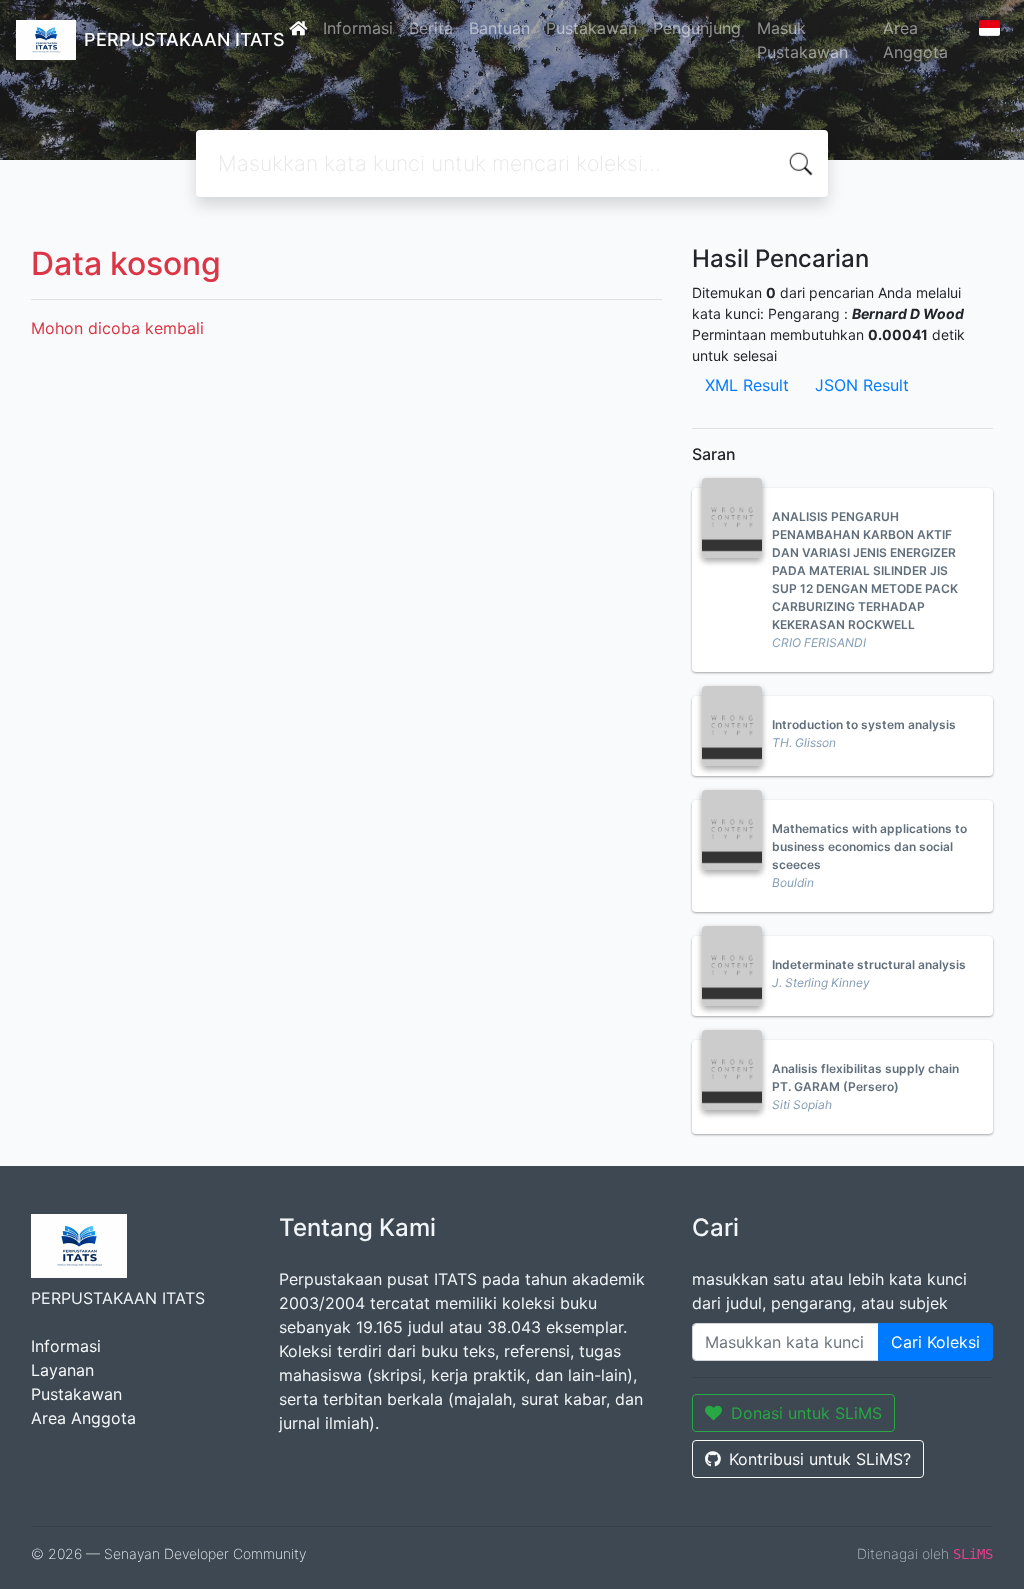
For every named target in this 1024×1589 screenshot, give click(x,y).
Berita (431, 28)
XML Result (747, 385)
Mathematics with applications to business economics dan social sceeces (869, 846)
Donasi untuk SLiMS (806, 1413)
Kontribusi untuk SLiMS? (820, 1459)
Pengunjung (697, 28)
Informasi (358, 28)
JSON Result (862, 385)
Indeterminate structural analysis (869, 964)
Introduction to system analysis (864, 724)
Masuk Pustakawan (802, 40)
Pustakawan (591, 28)
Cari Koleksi (935, 1342)
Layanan (62, 1370)
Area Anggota (915, 40)
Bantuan (499, 28)
